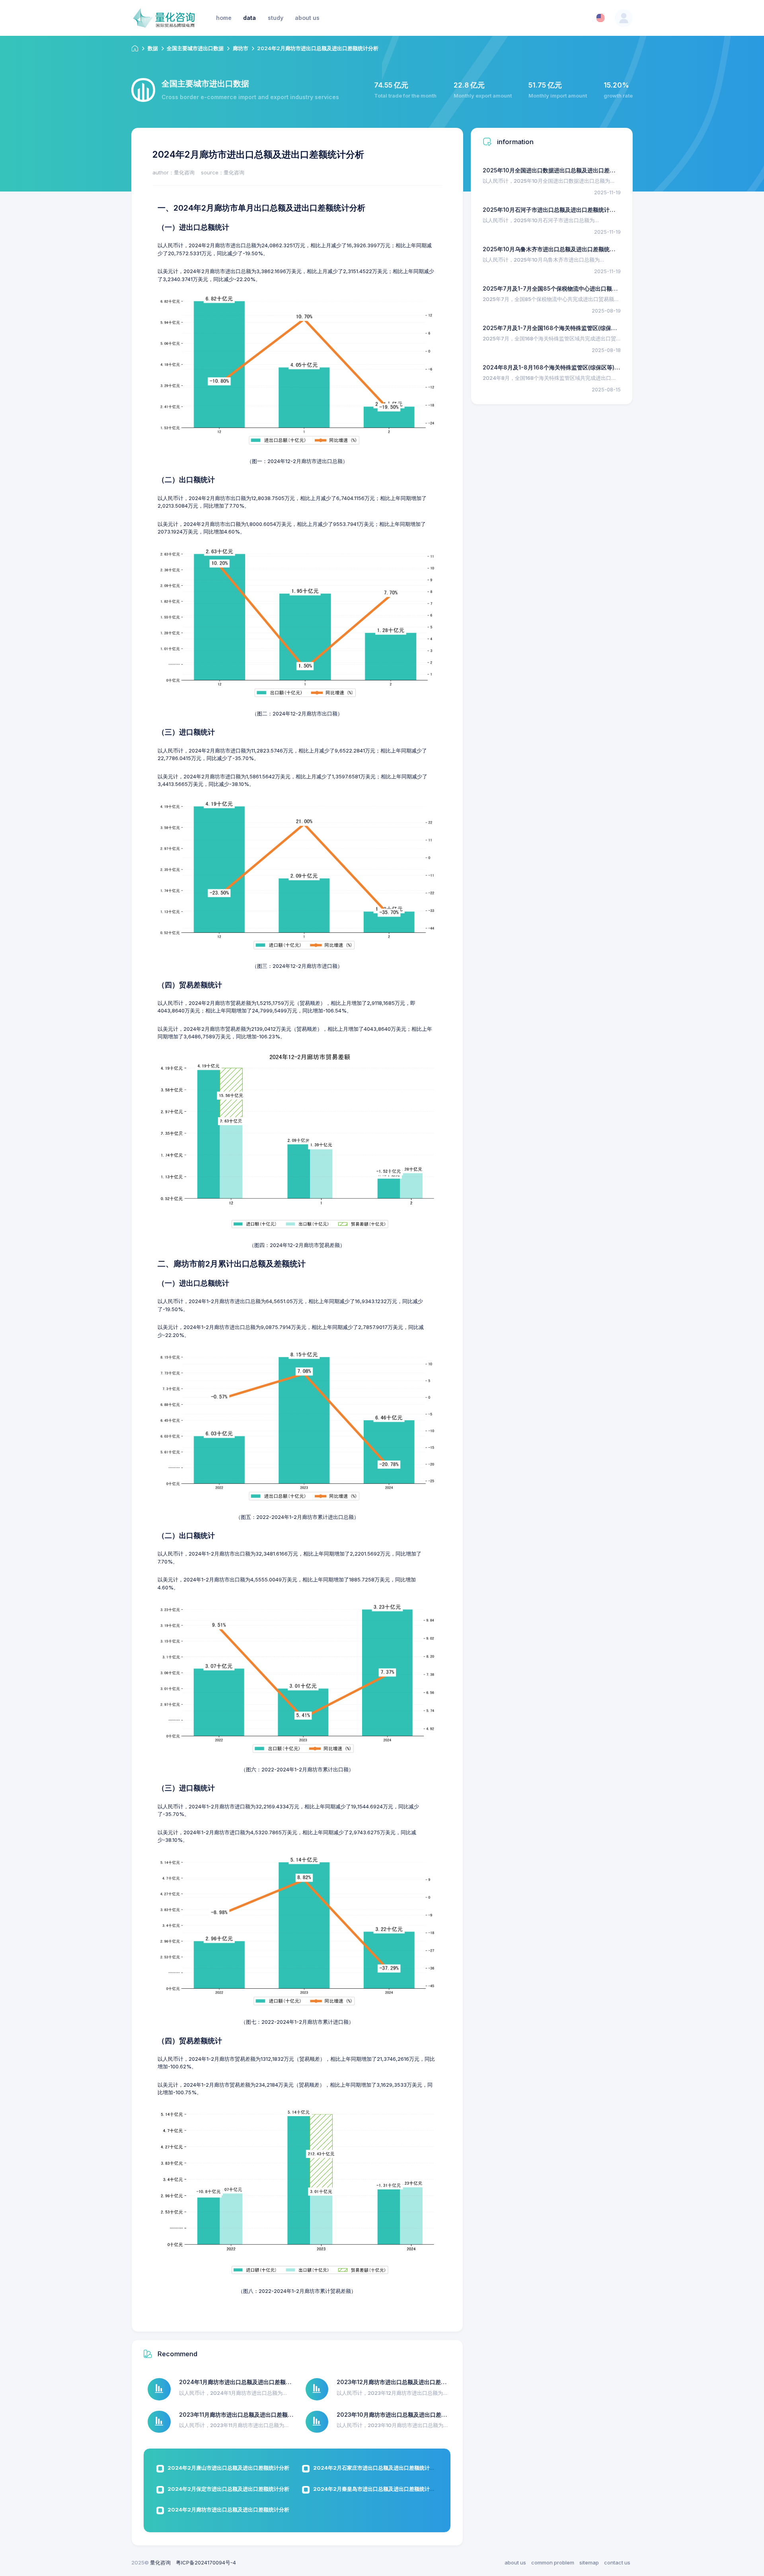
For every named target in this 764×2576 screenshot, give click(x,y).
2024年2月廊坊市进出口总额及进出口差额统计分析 (228, 2510)
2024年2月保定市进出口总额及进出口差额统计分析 (228, 2489)
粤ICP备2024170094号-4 (206, 2562)
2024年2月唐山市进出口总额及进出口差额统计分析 (228, 2468)
